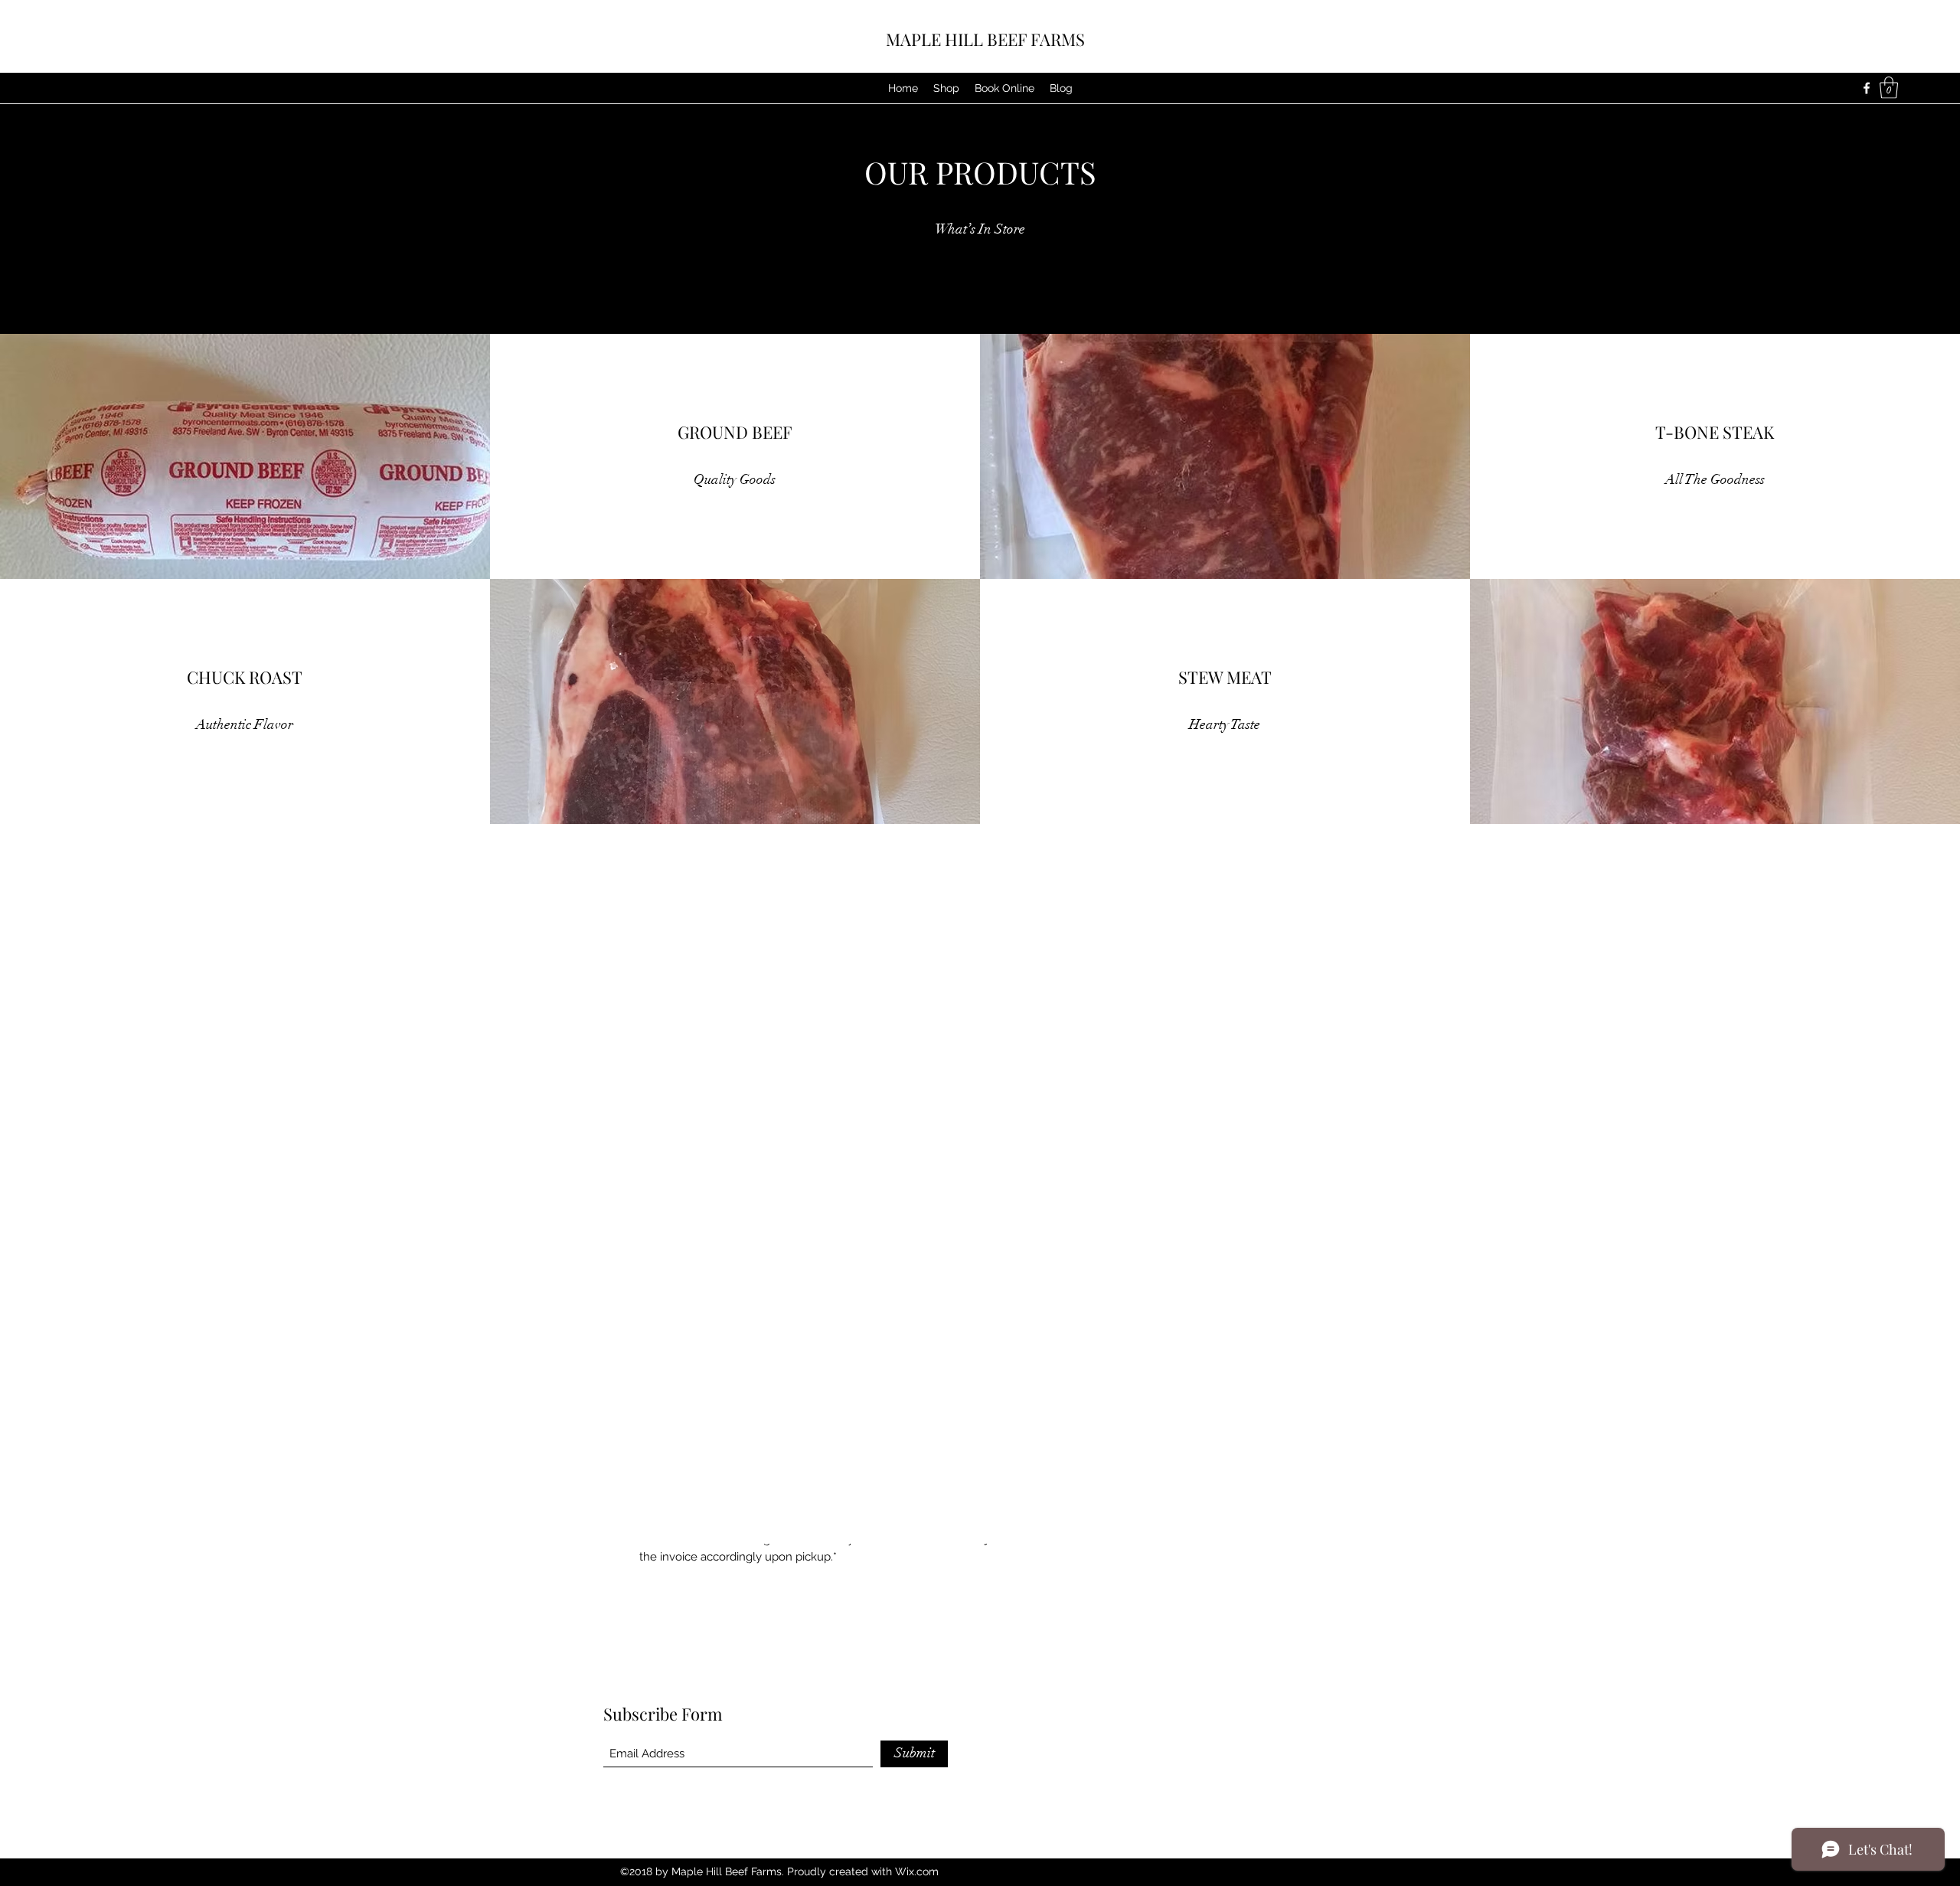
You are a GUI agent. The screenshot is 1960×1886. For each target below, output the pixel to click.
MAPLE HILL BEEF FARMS (985, 39)
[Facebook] (1867, 88)
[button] (1889, 88)
